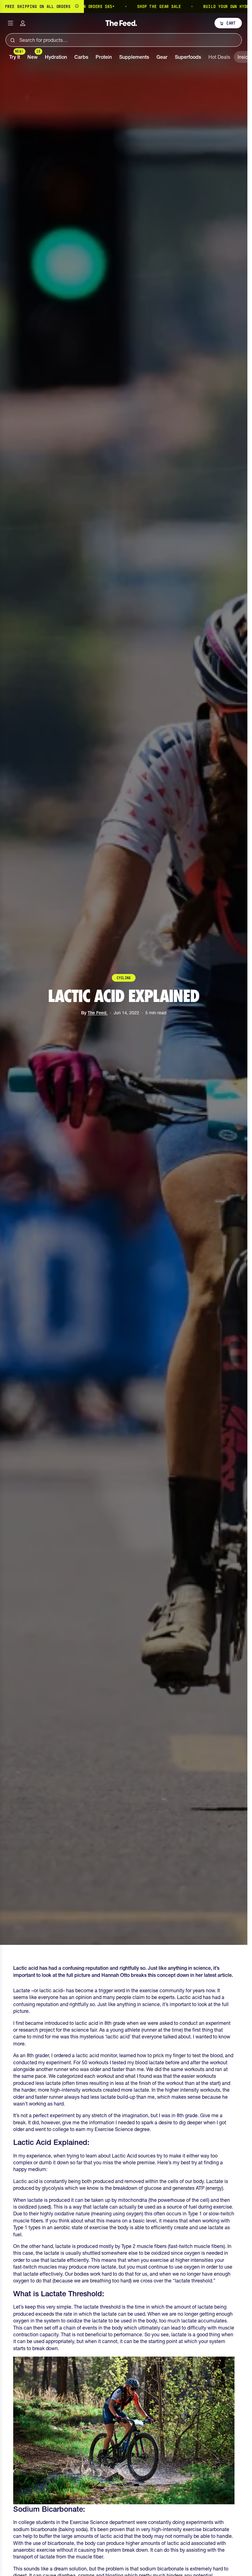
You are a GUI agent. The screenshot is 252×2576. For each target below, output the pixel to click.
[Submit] (12, 40)
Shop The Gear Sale (117, 6)
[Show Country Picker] (77, 6)
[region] (124, 6)
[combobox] (124, 40)
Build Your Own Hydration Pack (196, 6)
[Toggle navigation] (10, 23)
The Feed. (98, 1013)
